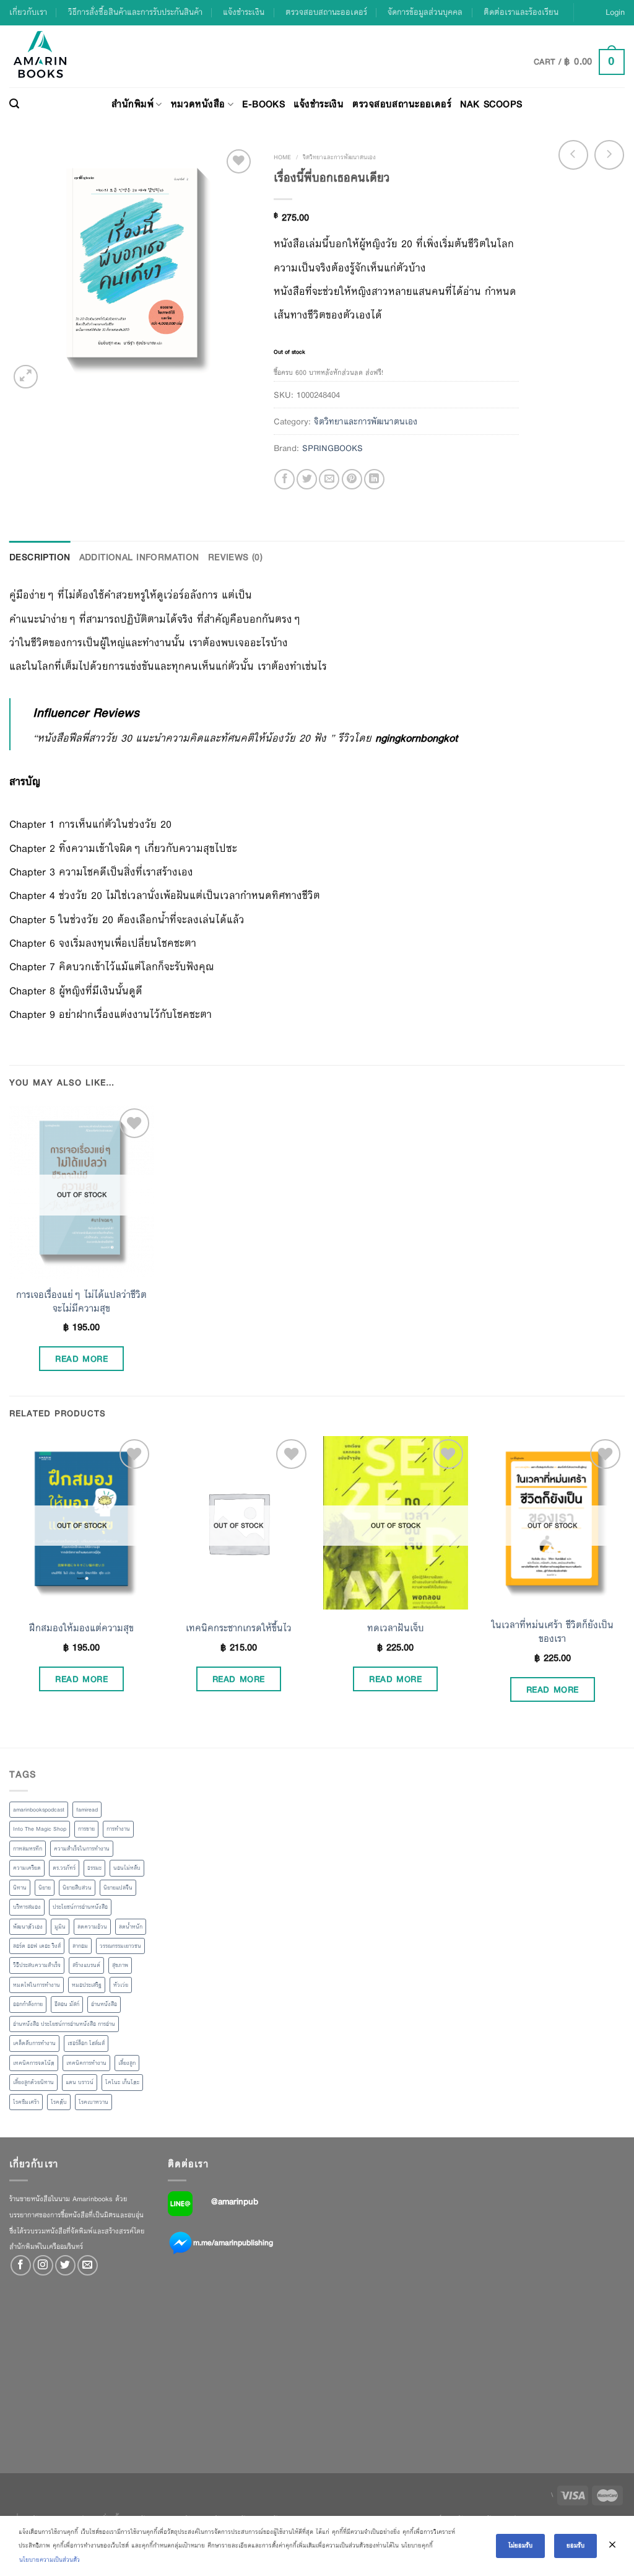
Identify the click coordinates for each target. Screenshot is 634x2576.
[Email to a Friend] (329, 479)
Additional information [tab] (139, 557)
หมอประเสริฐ (87, 1985)
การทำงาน (118, 1829)
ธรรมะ (94, 1868)
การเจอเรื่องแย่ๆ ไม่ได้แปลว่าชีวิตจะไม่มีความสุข (81, 1302)
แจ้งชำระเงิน (244, 12)
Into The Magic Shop (40, 1829)
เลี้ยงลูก (127, 2063)
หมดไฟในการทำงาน (37, 1985)
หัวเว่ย (121, 1985)
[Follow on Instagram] (43, 2265)
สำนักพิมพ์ (132, 104)
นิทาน (20, 1888)
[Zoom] (26, 377)
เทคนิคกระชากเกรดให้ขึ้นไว (239, 1628)
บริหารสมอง (27, 1907)
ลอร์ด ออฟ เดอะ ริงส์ (37, 1946)
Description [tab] (40, 557)
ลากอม (80, 1946)
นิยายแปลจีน (118, 1888)
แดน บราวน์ (80, 2082)
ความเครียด (27, 1868)
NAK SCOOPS (491, 104)
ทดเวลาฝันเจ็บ (396, 1628)
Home (282, 157)
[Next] (624, 1591)
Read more (81, 1359)
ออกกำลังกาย (28, 2004)
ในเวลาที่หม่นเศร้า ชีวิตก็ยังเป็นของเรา (553, 1632)
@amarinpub (235, 2201)
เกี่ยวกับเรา (28, 12)
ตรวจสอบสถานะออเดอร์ (326, 12)
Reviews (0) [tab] (236, 557)
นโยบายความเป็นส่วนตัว (50, 2560)
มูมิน (60, 1927)
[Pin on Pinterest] (352, 479)
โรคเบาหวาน (93, 2102)
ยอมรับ (575, 2545)
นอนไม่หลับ (127, 1868)
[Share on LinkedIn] (374, 479)
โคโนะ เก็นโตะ (122, 2082)
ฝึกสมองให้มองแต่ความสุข (81, 1628)
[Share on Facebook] (284, 479)
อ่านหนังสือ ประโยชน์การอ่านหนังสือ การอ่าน (64, 2024)
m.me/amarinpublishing (233, 2243)
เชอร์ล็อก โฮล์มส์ (86, 2043)
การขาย (86, 1829)
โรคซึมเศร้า (26, 2102)
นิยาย (45, 1888)
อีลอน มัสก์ (67, 2004)
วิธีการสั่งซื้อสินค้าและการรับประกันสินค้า (135, 12)
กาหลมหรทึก (28, 1849)
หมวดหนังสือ (198, 104)
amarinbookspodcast (39, 1810)
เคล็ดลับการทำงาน (34, 2043)
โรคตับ (59, 2102)
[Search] (14, 104)
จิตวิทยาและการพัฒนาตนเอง (339, 157)
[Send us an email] (88, 2265)
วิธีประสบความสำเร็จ (37, 1965)
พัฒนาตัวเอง (28, 1927)
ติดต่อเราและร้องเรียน (521, 12)
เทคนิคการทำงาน (86, 2063)
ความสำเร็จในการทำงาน (82, 1849)
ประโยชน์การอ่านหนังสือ (80, 1907)
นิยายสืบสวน (77, 1888)
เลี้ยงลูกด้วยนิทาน (33, 2082)
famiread (87, 1810)
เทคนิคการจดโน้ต (34, 2063)
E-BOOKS (263, 104)
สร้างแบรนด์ (86, 1965)
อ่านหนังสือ (104, 2004)
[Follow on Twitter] (65, 2265)
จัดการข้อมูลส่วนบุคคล (425, 12)
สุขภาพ (120, 1965)
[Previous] (10, 1591)
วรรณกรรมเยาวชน (120, 1946)
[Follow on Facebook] (21, 2265)
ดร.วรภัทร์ (64, 1868)
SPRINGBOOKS (332, 448)
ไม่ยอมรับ (520, 2545)
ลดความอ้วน (92, 1927)
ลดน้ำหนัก (131, 1927)
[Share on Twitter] (307, 479)
